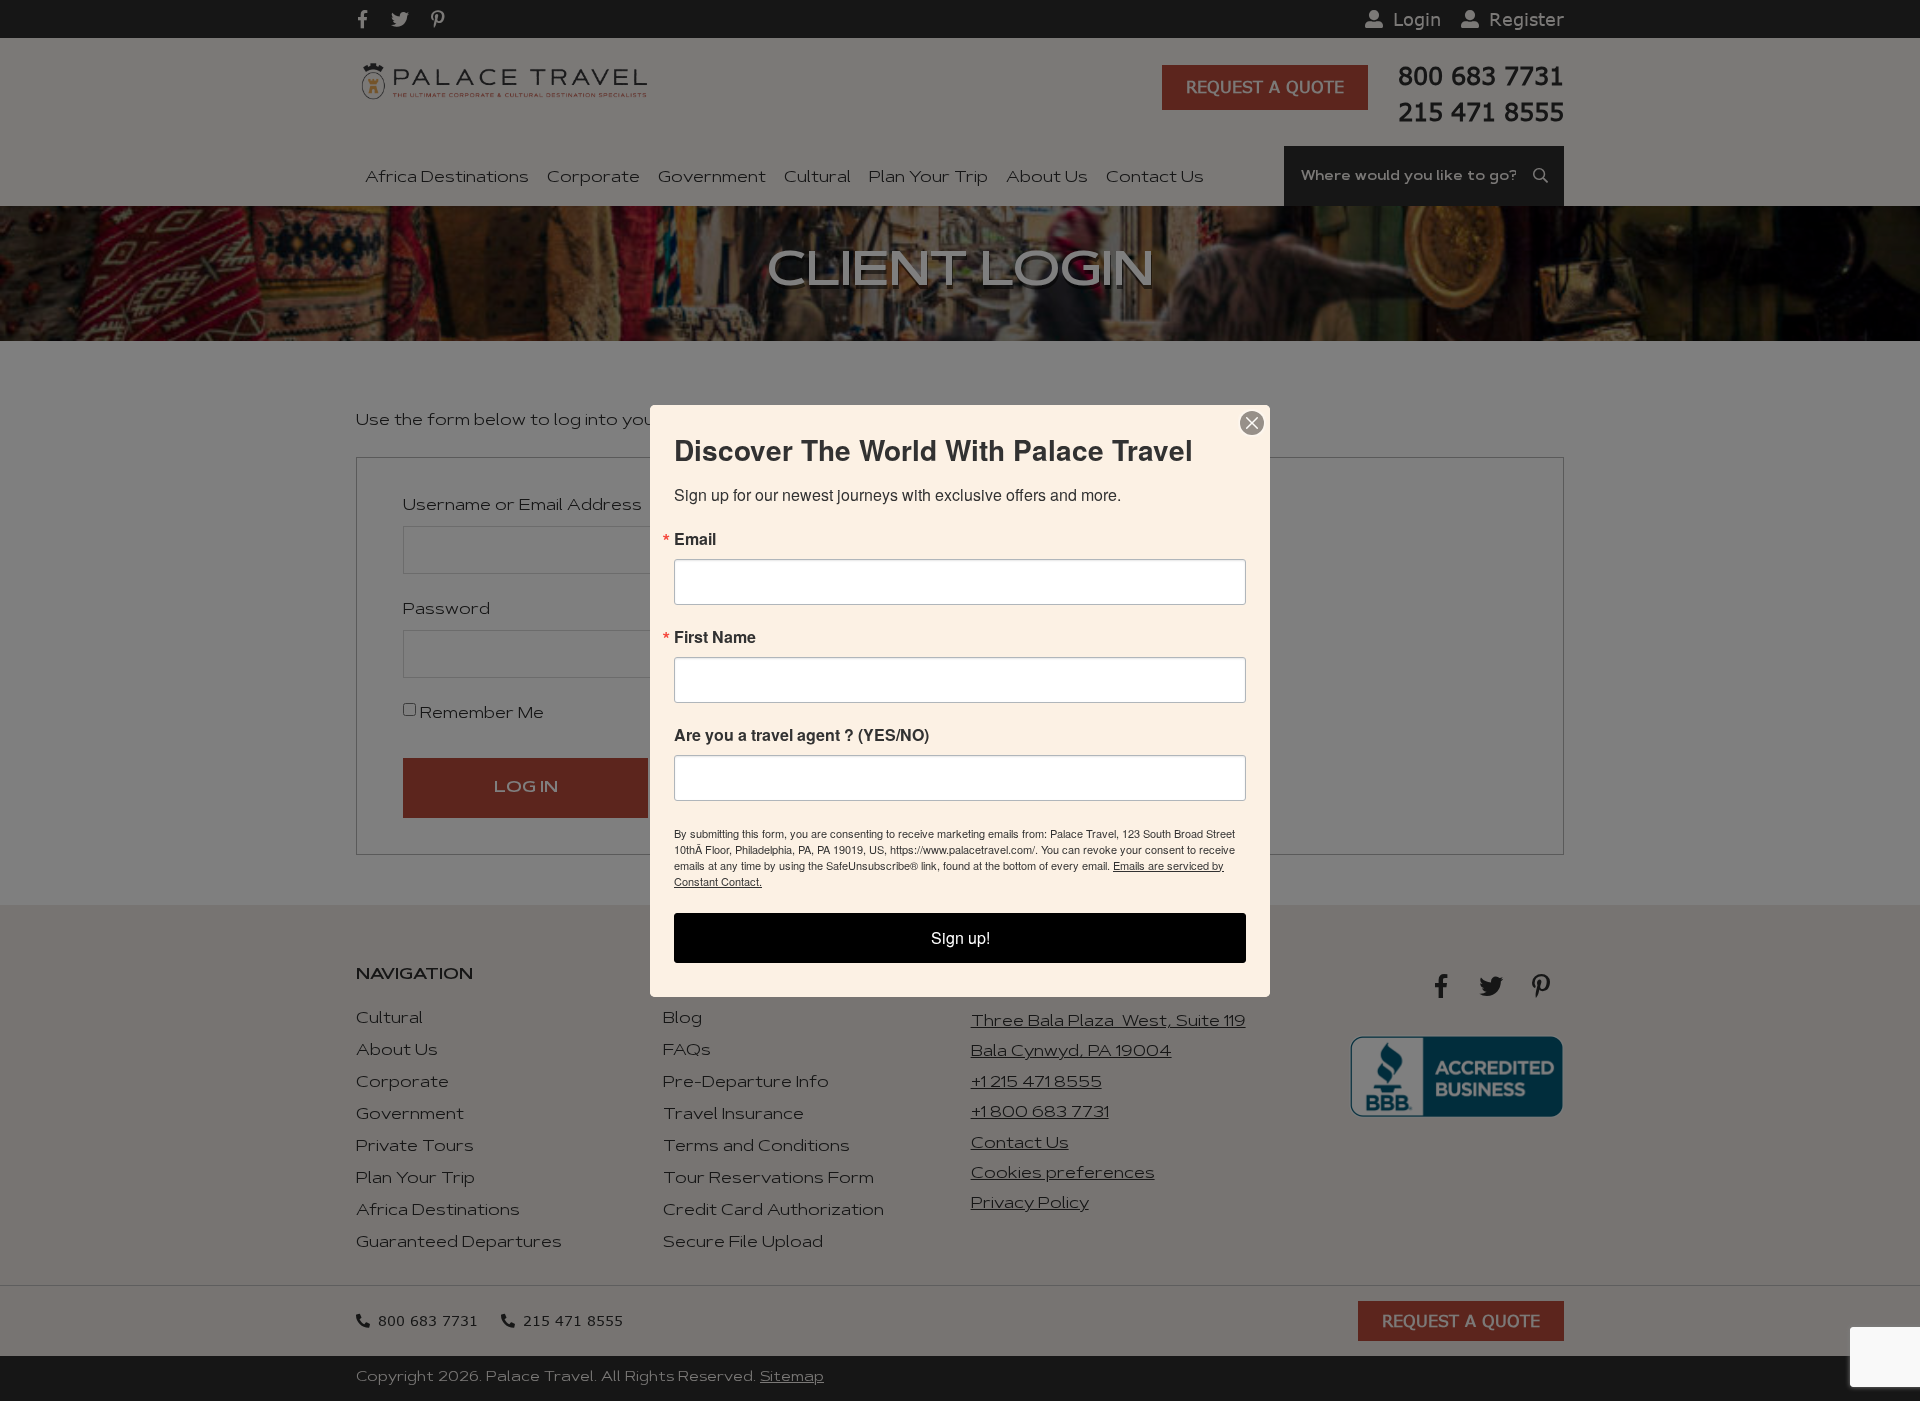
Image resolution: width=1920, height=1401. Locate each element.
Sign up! (960, 937)
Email (695, 539)
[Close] (1252, 423)
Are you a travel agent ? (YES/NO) (801, 735)
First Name (715, 637)
